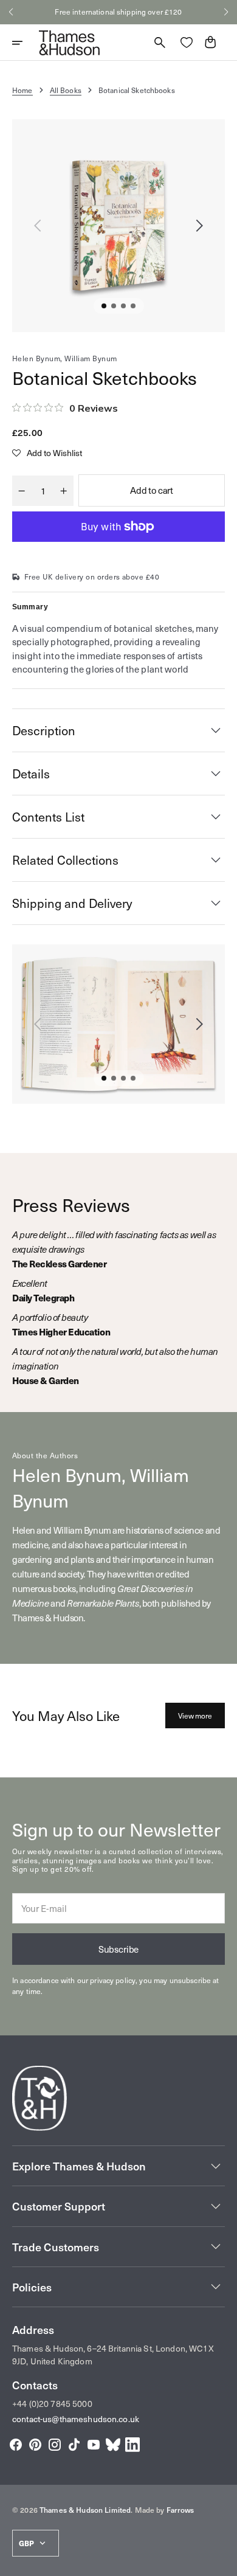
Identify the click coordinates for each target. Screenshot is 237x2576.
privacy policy (113, 1980)
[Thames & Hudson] (69, 43)
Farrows (180, 2510)
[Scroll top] (222, 2561)
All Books (66, 90)
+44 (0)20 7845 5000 (52, 2404)
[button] (11, 12)
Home (22, 90)
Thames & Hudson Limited (85, 2510)
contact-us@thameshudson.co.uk (76, 2419)
